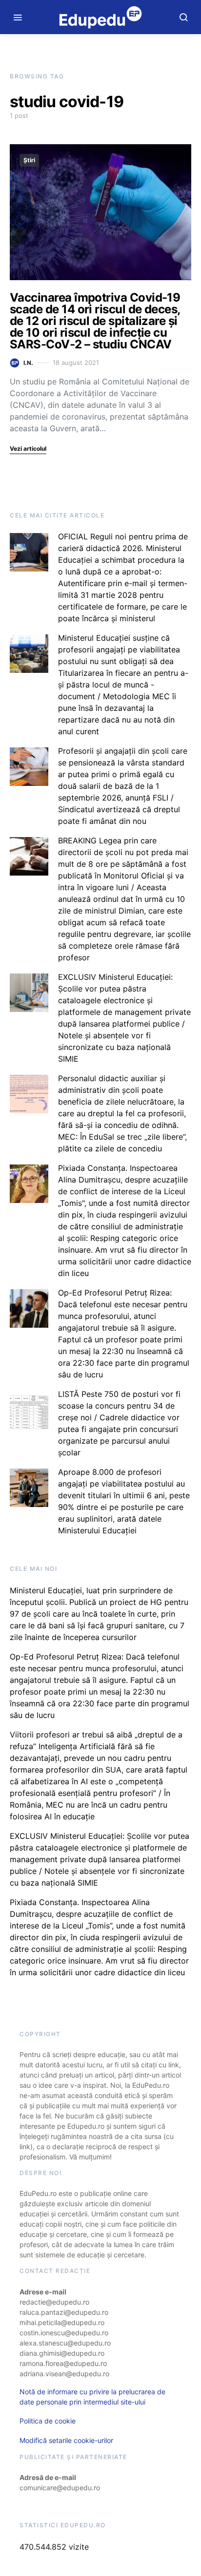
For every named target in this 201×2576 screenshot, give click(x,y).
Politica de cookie (48, 2421)
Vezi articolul (28, 448)
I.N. (28, 363)
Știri (29, 160)
